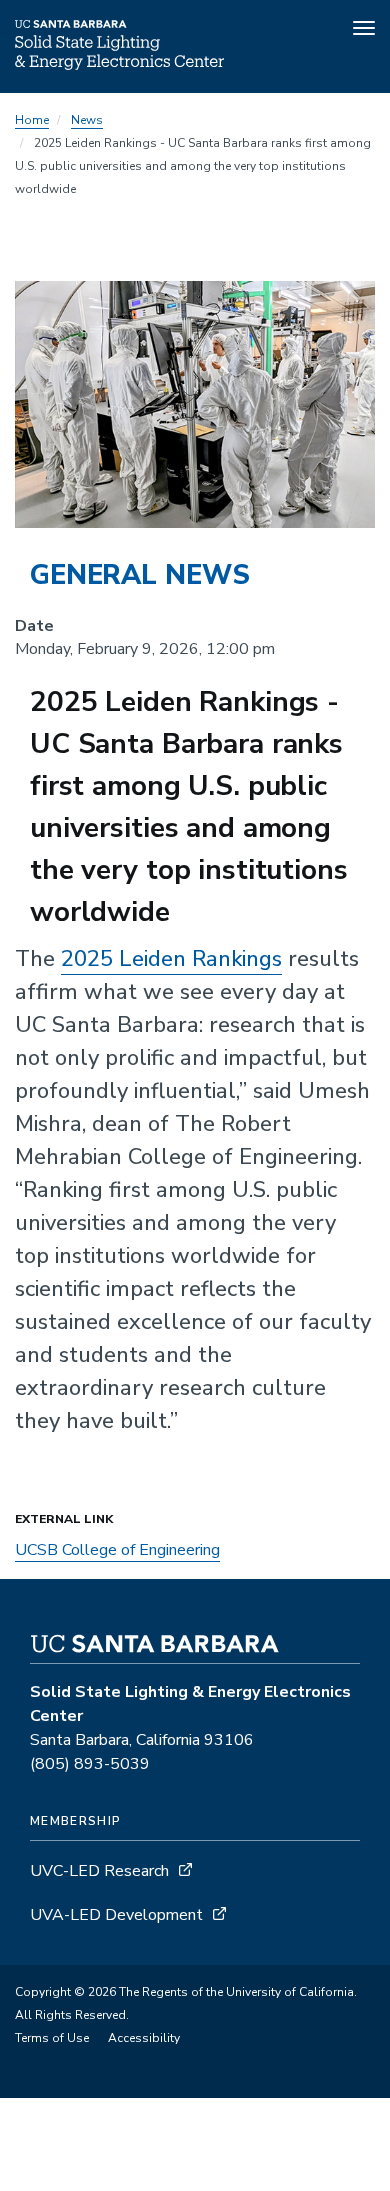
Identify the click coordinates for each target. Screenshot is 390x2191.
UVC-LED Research (99, 1871)
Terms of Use (52, 2038)
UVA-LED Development (118, 1915)
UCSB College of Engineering (117, 1550)
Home (32, 120)
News (87, 120)
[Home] (119, 65)
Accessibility (144, 2038)
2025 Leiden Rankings (171, 959)
